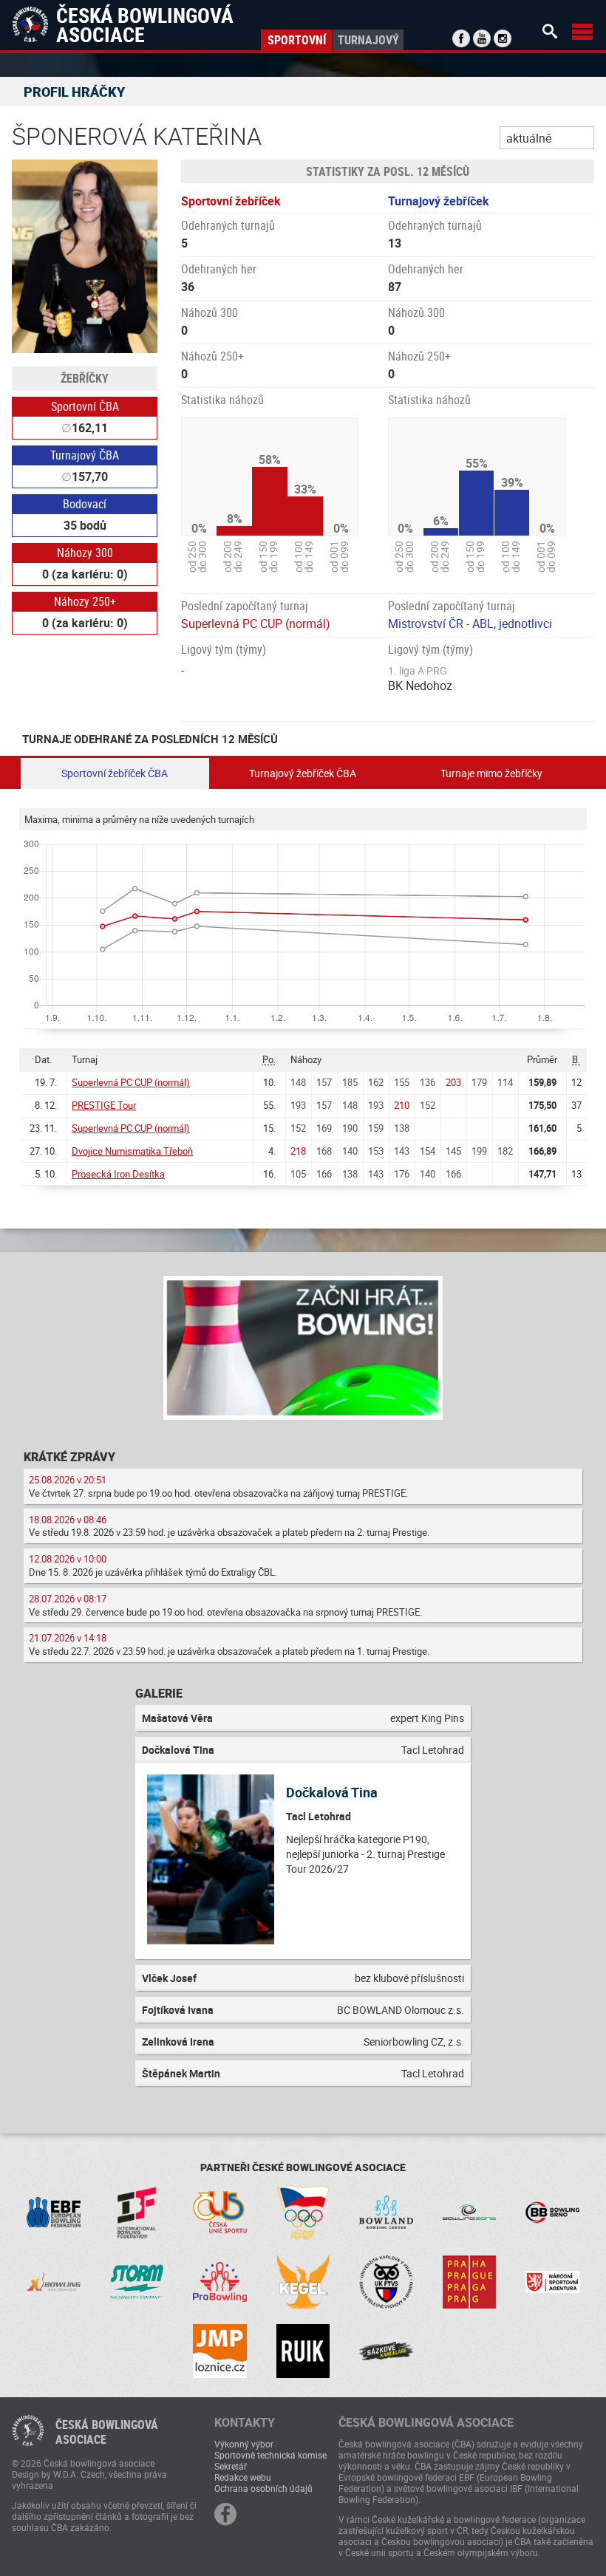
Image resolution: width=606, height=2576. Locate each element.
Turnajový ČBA (85, 455)
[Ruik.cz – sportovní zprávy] (303, 2351)
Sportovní (297, 40)
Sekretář (231, 2466)
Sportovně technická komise (270, 2455)
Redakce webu (243, 2477)
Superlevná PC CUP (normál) (256, 623)
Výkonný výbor (244, 2444)
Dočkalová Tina (332, 1792)
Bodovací (85, 504)
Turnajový (368, 40)
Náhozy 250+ (85, 601)
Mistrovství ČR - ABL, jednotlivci (470, 623)
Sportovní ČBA (85, 406)
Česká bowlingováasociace (107, 2432)
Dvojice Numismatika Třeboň (132, 1151)
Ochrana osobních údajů (263, 2488)
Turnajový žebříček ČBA (303, 773)
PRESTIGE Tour (104, 1105)
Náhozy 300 (85, 553)
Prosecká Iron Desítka (118, 1174)
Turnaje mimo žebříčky (491, 773)
